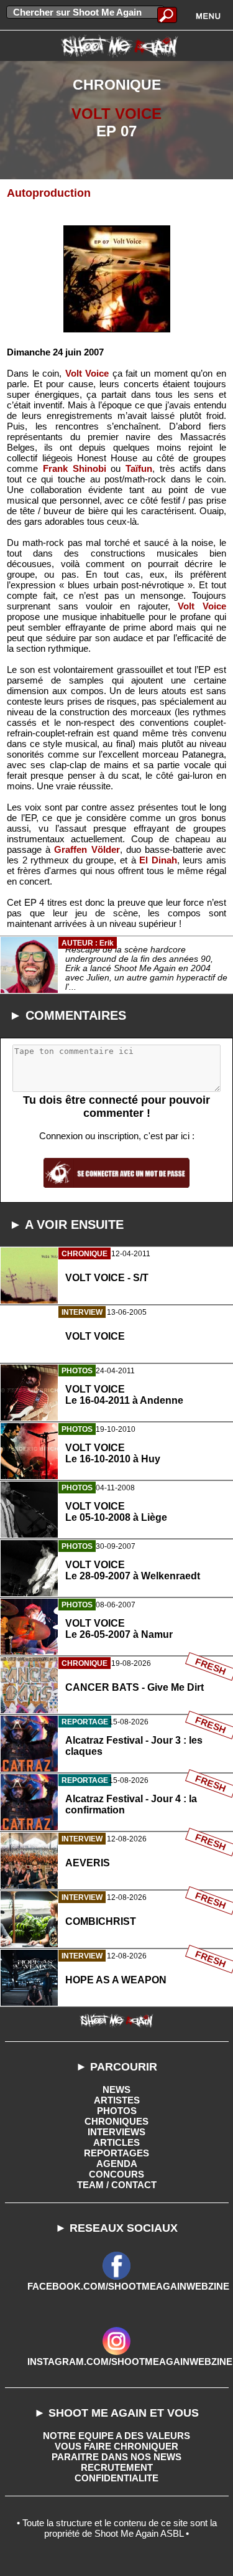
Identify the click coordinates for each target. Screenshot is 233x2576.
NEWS (116, 2089)
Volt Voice (87, 373)
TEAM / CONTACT (117, 2185)
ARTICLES (116, 2142)
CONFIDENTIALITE (116, 2478)
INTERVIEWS (116, 2132)
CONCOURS (116, 2174)
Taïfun (139, 468)
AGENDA (117, 2164)
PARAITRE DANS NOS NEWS (116, 2457)
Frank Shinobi (75, 468)
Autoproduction (49, 193)
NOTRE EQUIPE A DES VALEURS (116, 2436)
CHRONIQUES (116, 2121)
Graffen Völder (87, 849)
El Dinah (158, 860)
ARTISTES (117, 2100)
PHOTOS (117, 2111)
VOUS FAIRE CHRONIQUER (116, 2446)
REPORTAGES (116, 2153)
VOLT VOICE (116, 114)
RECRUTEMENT (117, 2467)
